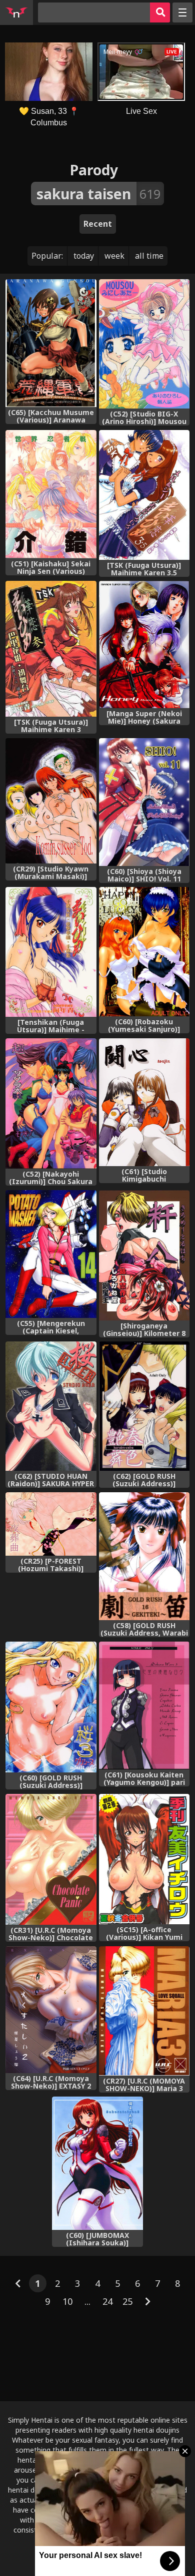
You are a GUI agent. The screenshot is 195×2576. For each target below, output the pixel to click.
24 (107, 2301)
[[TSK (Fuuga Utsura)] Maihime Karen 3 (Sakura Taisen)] (51, 649)
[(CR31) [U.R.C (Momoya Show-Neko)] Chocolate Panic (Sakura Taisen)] (51, 1860)
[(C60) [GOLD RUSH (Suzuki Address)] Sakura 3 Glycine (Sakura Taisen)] (51, 1707)
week (114, 256)
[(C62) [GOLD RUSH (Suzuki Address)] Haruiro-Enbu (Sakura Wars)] (144, 1406)
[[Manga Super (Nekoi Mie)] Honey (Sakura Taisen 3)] (144, 644)
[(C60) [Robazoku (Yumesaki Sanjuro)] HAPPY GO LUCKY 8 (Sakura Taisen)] (144, 952)
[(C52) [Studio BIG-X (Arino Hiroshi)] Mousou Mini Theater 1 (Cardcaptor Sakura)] (144, 344)
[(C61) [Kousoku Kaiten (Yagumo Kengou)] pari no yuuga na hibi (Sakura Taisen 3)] (144, 1706)
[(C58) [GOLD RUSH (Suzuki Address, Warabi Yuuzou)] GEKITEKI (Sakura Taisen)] (144, 1556)
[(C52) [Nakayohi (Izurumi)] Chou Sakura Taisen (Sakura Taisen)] (51, 1104)
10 (67, 2301)
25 (127, 2301)
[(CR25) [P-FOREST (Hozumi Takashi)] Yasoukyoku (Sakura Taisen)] (51, 1524)
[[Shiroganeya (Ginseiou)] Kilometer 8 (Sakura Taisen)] (144, 1255)
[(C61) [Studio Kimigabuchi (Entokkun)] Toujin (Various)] (144, 1102)
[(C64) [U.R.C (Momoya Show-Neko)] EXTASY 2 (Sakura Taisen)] (51, 2010)
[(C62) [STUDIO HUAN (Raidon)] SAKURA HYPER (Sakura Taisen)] (51, 1406)
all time (149, 256)
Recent (98, 224)
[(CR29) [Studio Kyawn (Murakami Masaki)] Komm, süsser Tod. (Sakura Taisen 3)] (51, 801)
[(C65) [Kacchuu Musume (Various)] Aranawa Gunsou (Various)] (51, 343)
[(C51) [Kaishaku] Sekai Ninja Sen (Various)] (51, 494)
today (84, 256)
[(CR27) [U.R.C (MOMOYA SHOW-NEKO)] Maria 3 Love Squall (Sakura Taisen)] (144, 2011)
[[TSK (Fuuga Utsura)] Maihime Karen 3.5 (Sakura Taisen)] (144, 495)
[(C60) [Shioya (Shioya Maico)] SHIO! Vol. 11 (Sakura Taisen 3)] (144, 802)
